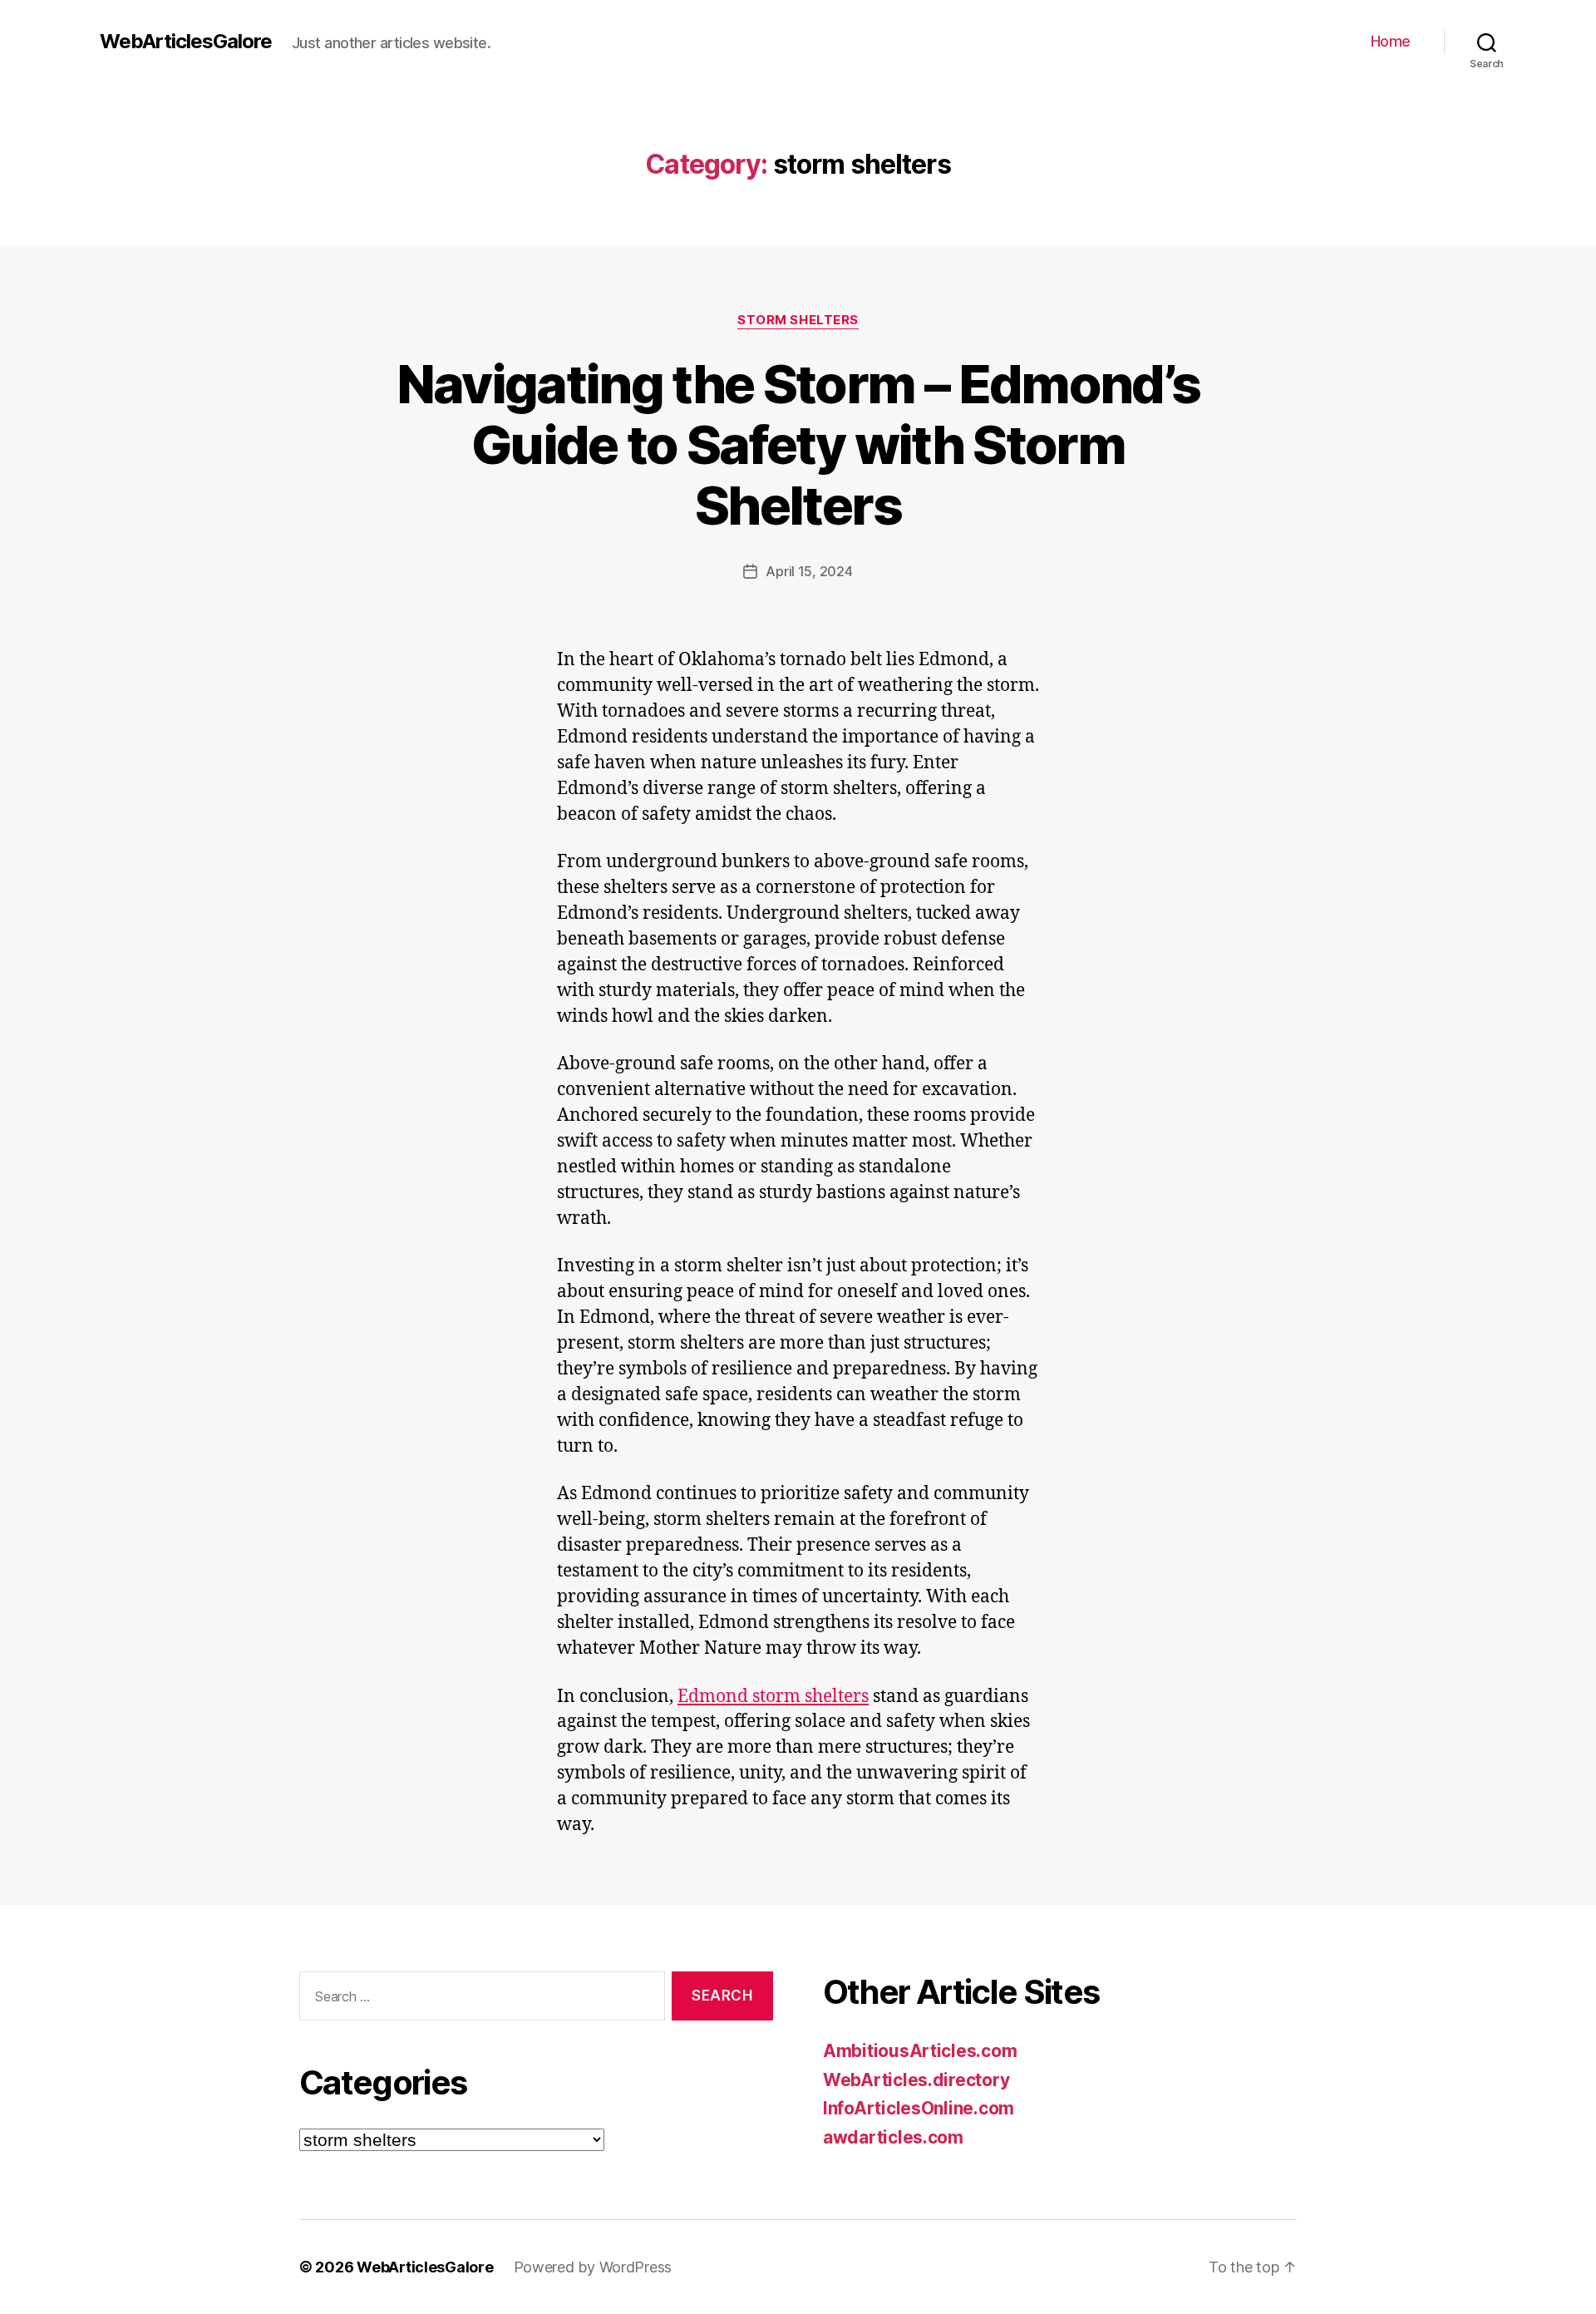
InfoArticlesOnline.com (919, 2108)
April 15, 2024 (809, 571)
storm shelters (798, 320)
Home (1391, 41)
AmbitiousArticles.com (920, 2051)
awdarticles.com (893, 2137)
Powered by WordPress (593, 2267)
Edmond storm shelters (773, 1697)
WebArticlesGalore (186, 42)
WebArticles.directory (916, 2080)
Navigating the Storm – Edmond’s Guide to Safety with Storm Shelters (798, 444)
